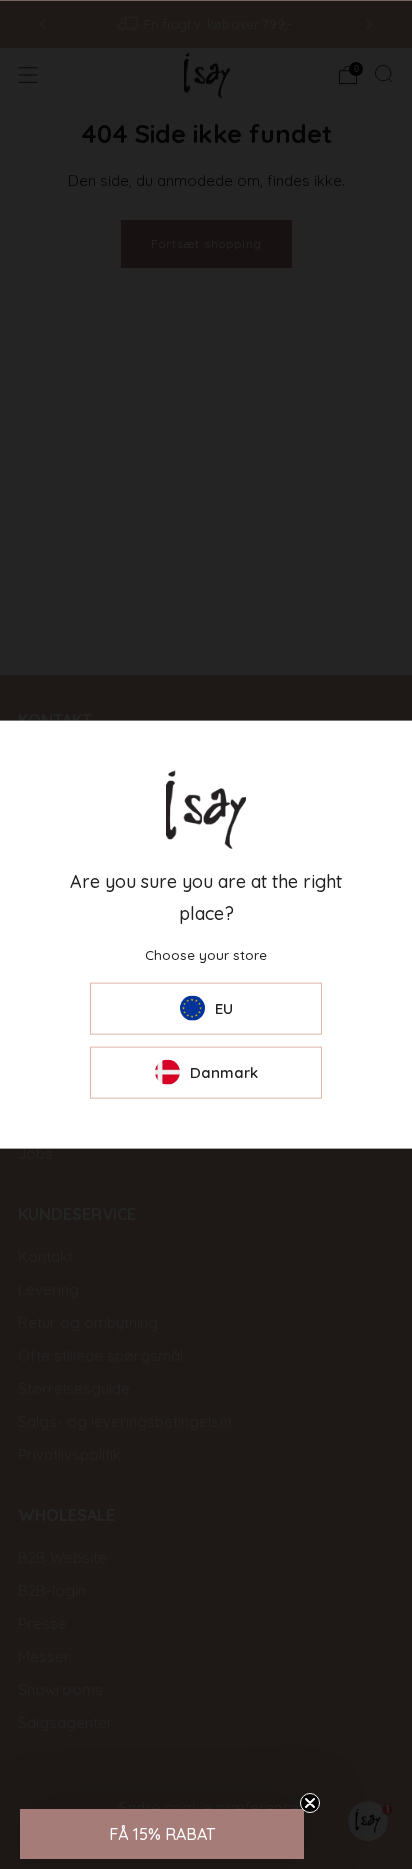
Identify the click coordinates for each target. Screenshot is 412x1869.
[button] (162, 1834)
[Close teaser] (310, 1803)
